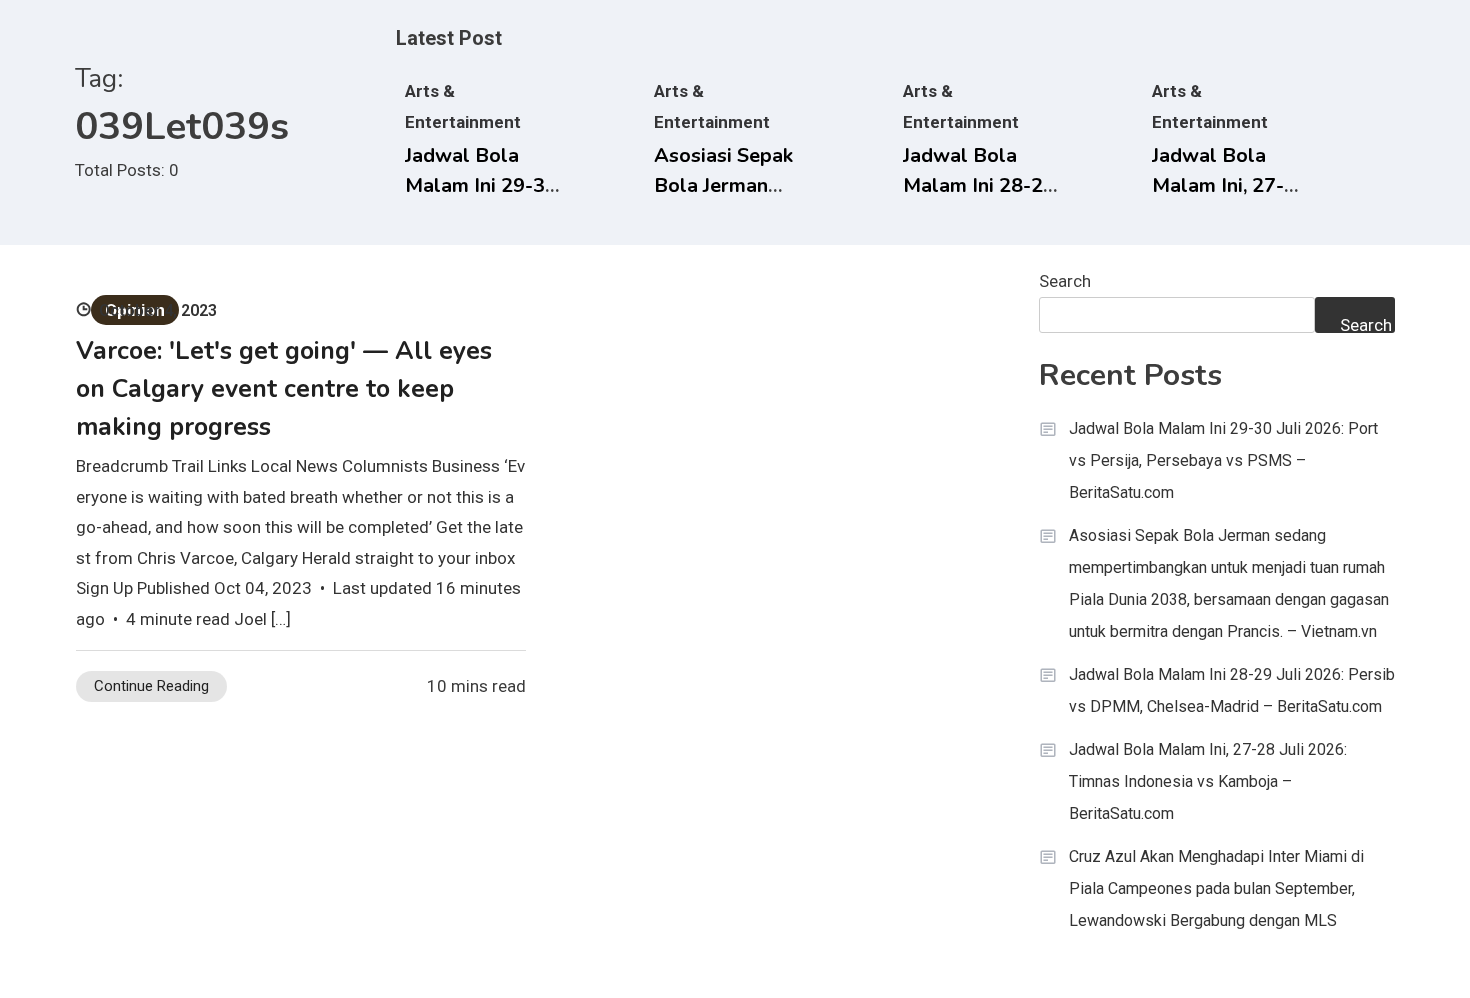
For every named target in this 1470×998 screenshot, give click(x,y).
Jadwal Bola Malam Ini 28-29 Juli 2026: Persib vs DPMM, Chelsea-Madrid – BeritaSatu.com (1232, 690)
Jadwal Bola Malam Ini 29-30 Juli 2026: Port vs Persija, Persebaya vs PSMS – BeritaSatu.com (1223, 460)
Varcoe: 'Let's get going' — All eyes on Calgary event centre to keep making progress (284, 389)
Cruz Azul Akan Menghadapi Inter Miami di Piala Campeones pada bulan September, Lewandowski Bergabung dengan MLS (1216, 888)
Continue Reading (151, 686)
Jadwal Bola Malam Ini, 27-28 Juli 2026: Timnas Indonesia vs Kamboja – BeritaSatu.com (1208, 781)
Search (1065, 281)
